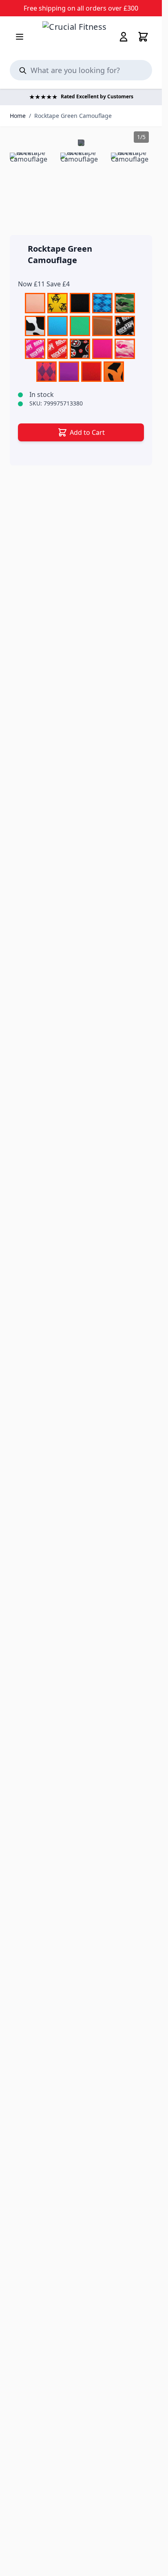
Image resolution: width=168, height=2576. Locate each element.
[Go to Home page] (81, 37)
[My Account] (124, 37)
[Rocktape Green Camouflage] (30, 174)
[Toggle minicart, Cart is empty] (143, 37)
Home (18, 116)
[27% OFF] (81, 143)
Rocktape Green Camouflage (73, 116)
